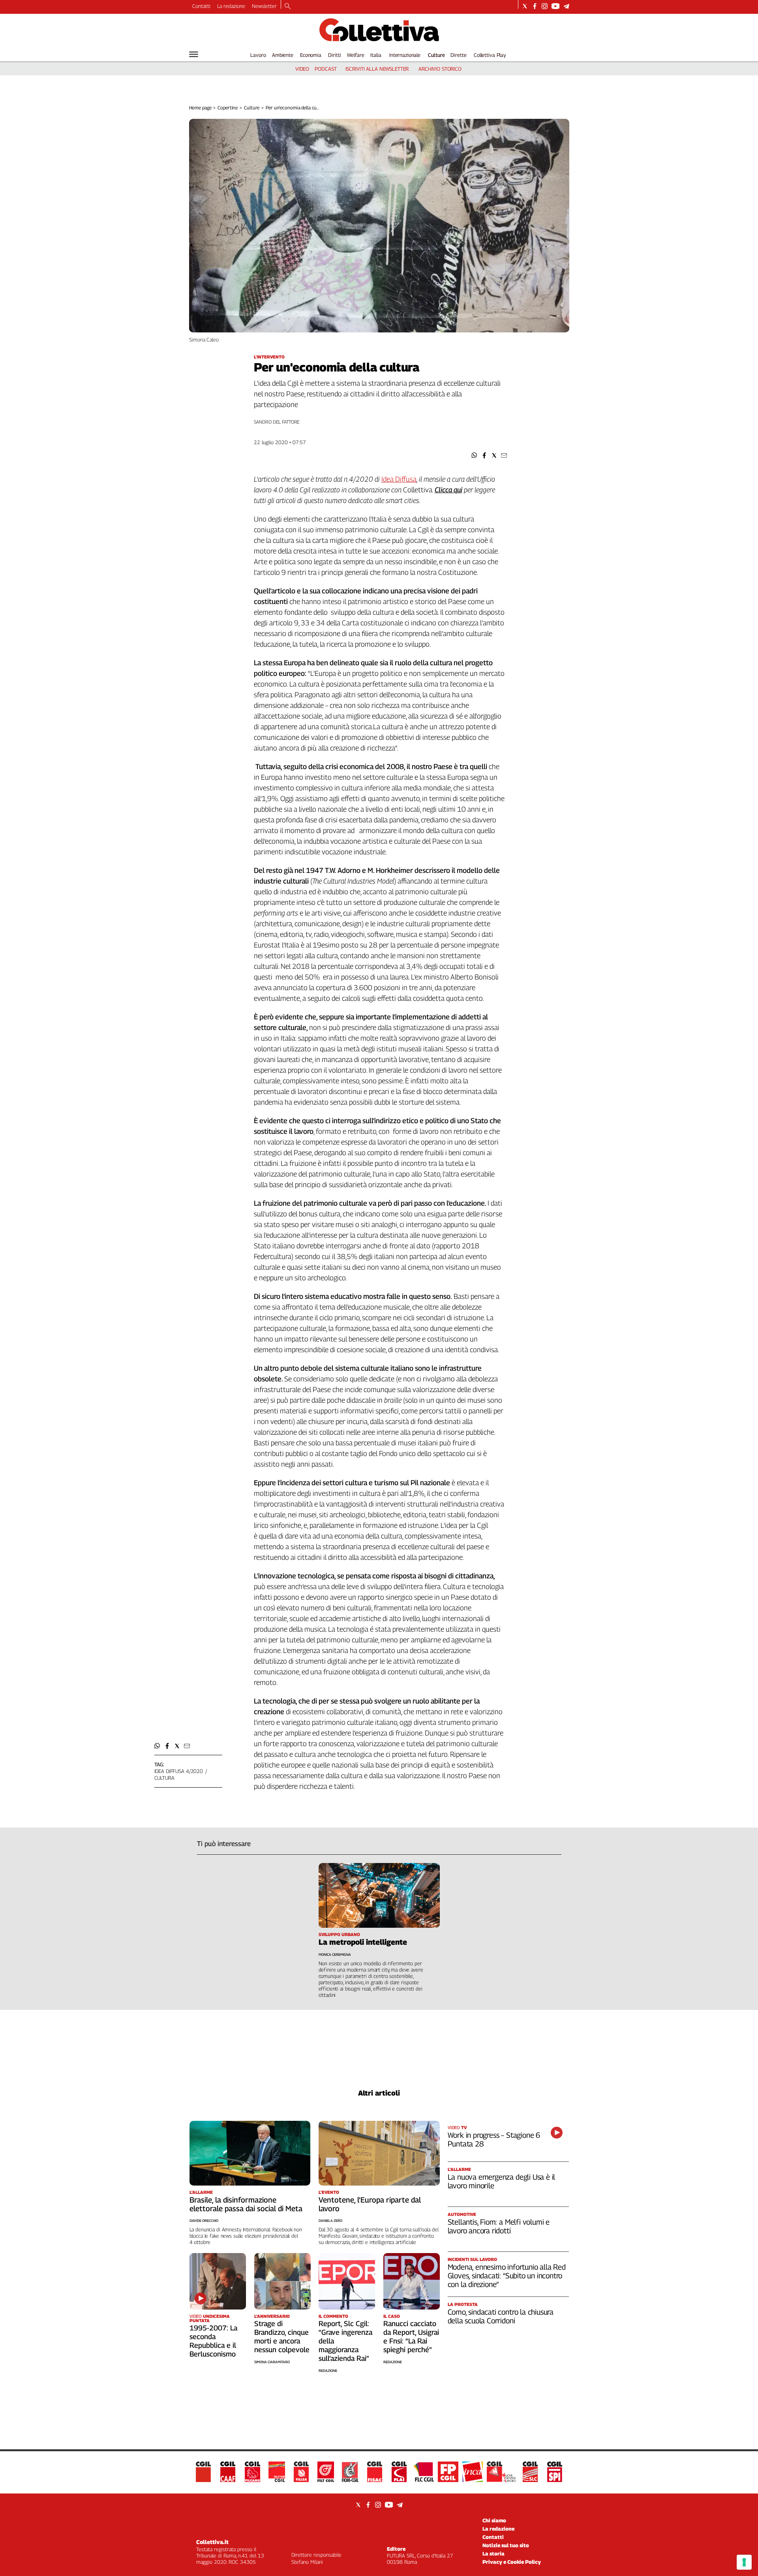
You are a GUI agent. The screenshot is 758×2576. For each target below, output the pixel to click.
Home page (200, 108)
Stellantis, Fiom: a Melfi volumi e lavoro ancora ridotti (499, 2226)
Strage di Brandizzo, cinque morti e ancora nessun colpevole (282, 2337)
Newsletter (264, 6)
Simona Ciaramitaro (272, 2362)
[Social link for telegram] (566, 6)
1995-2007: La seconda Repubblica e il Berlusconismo (213, 2341)
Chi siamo (494, 2520)
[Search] (288, 7)
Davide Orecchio (204, 2220)
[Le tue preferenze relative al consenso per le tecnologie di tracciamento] (744, 2562)
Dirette (458, 55)
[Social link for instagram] (545, 6)
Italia (376, 55)
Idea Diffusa (399, 479)
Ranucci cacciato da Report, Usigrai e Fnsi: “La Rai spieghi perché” (411, 2337)
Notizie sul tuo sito (506, 2545)
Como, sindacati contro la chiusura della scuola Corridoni (501, 2316)
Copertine (228, 108)
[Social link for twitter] (525, 6)
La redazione (231, 6)
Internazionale (405, 55)
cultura (164, 1778)
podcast (326, 69)
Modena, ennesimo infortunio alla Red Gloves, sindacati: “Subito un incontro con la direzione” (507, 2276)
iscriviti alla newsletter (377, 69)
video (302, 69)
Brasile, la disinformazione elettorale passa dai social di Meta (246, 2204)
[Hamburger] (194, 54)
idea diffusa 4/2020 (179, 1771)
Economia (311, 55)
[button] (474, 455)
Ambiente (283, 55)
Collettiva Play (490, 55)
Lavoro (258, 55)
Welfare (356, 55)
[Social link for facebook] (535, 6)
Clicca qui (448, 490)
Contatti (201, 6)
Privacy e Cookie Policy (512, 2562)
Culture (436, 55)
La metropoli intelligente (363, 1942)
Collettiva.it (212, 2542)
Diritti (334, 55)
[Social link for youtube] (555, 6)
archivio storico (440, 69)
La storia (493, 2553)
